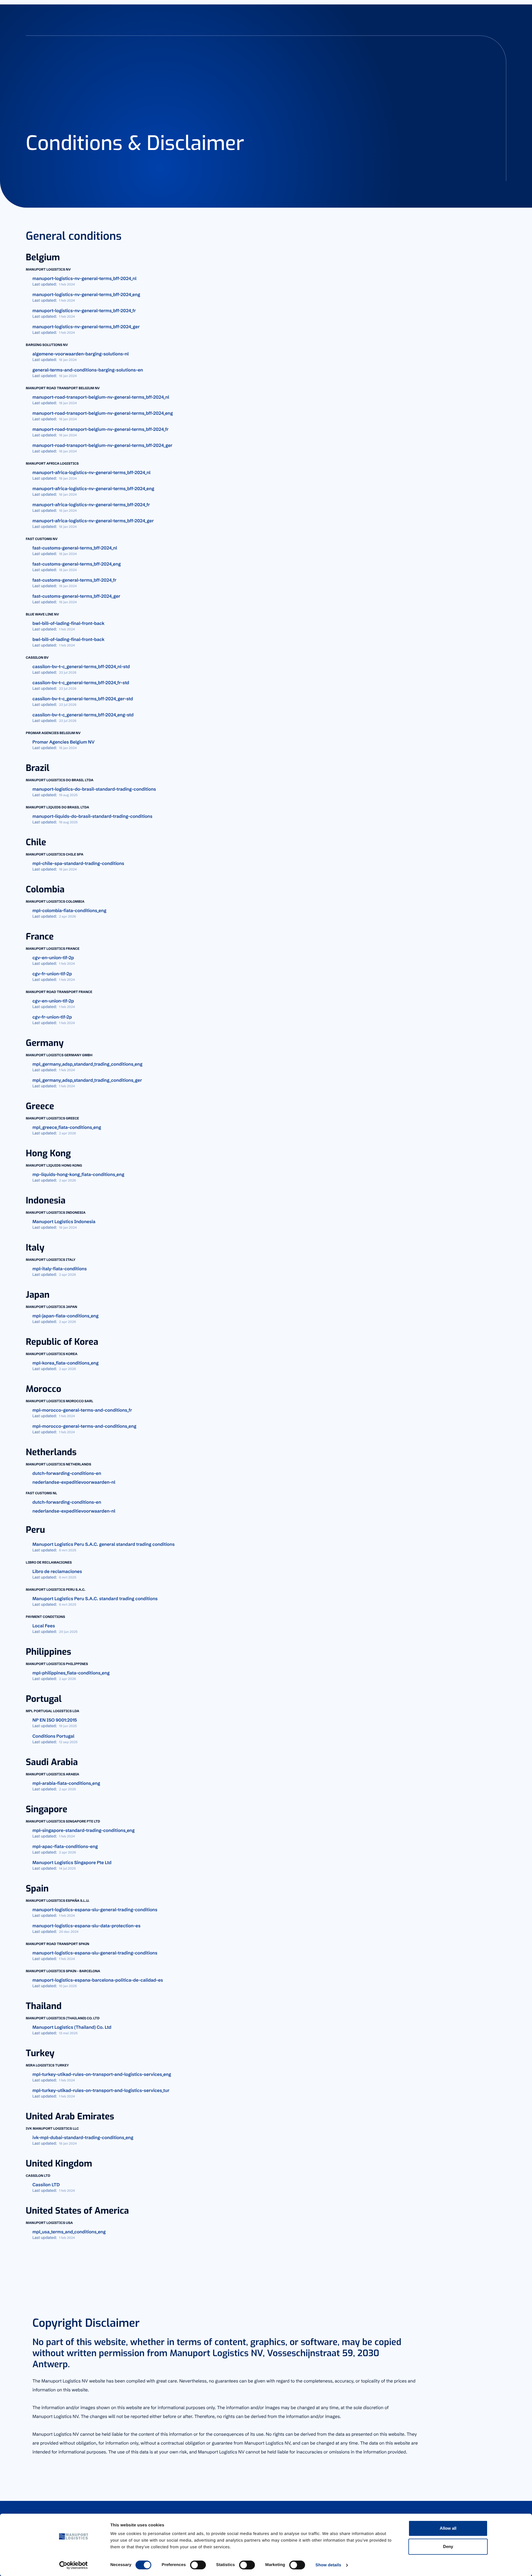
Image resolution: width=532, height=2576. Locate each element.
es (501, 9)
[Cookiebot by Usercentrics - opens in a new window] (74, 2565)
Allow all (448, 2528)
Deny (448, 2546)
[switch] (198, 2565)
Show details (328, 2565)
